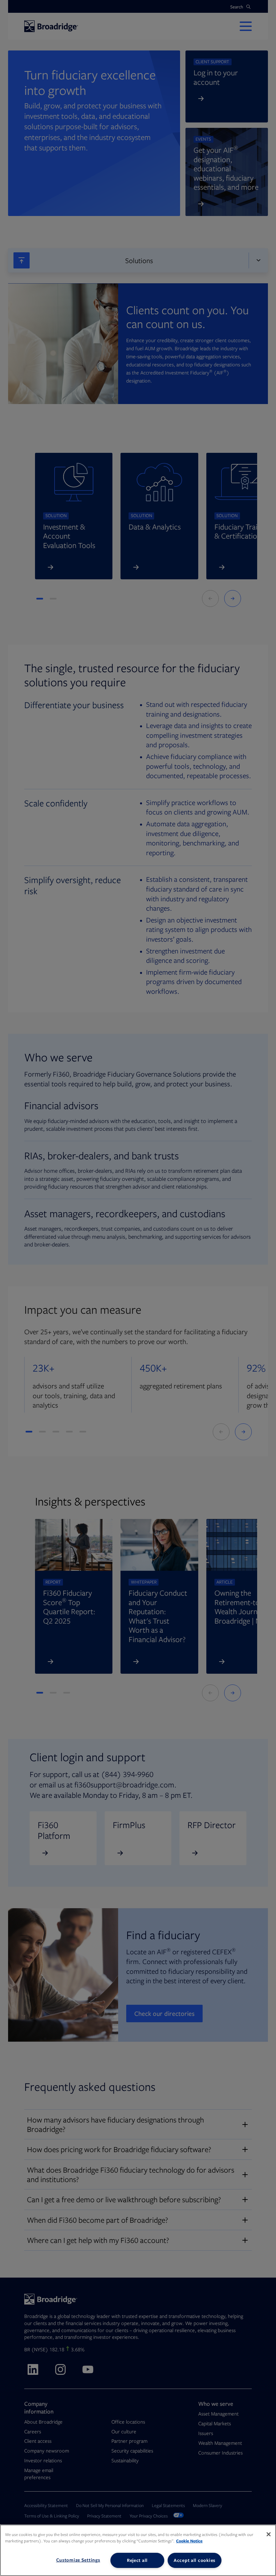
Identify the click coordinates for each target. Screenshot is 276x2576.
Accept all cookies (195, 2560)
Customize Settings (78, 2560)
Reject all (137, 2560)
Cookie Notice (189, 2541)
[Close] (269, 2534)
